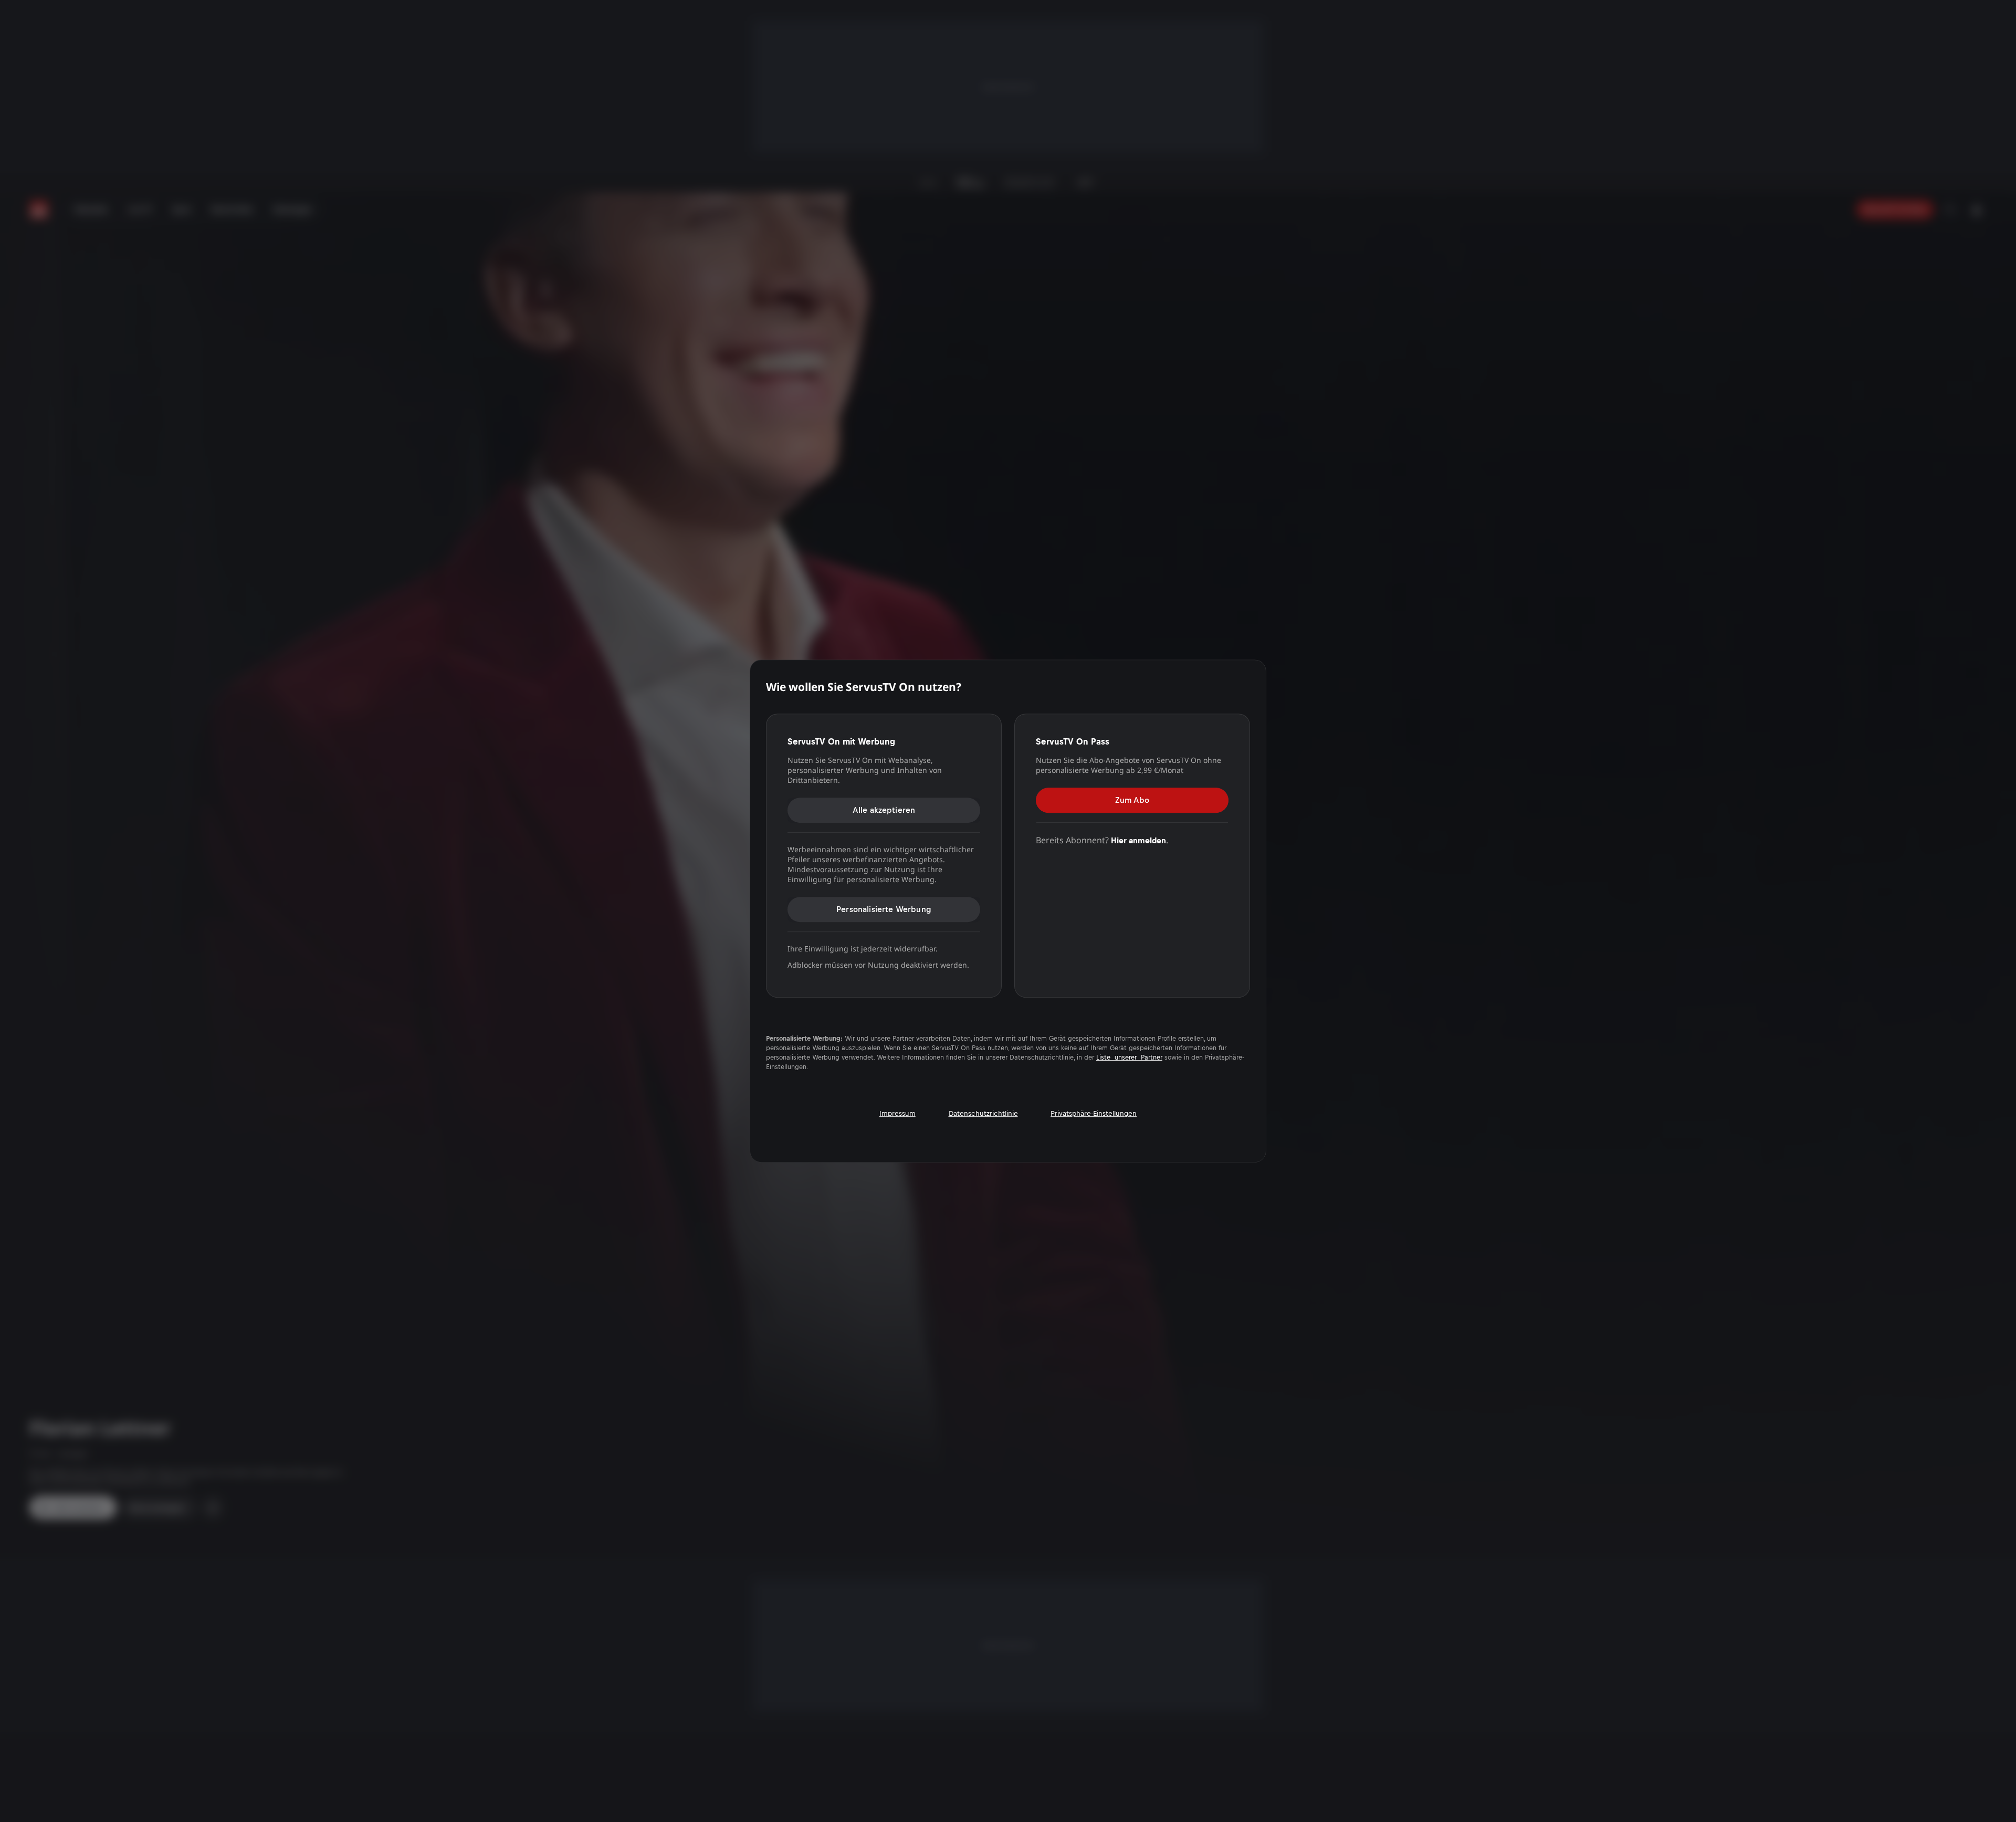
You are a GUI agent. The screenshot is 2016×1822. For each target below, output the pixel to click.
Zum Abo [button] (1132, 800)
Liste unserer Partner (1129, 1057)
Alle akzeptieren (884, 810)
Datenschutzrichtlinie (983, 1113)
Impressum (897, 1113)
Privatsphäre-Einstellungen (1094, 1113)
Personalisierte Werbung (884, 909)
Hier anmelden (1138, 840)
